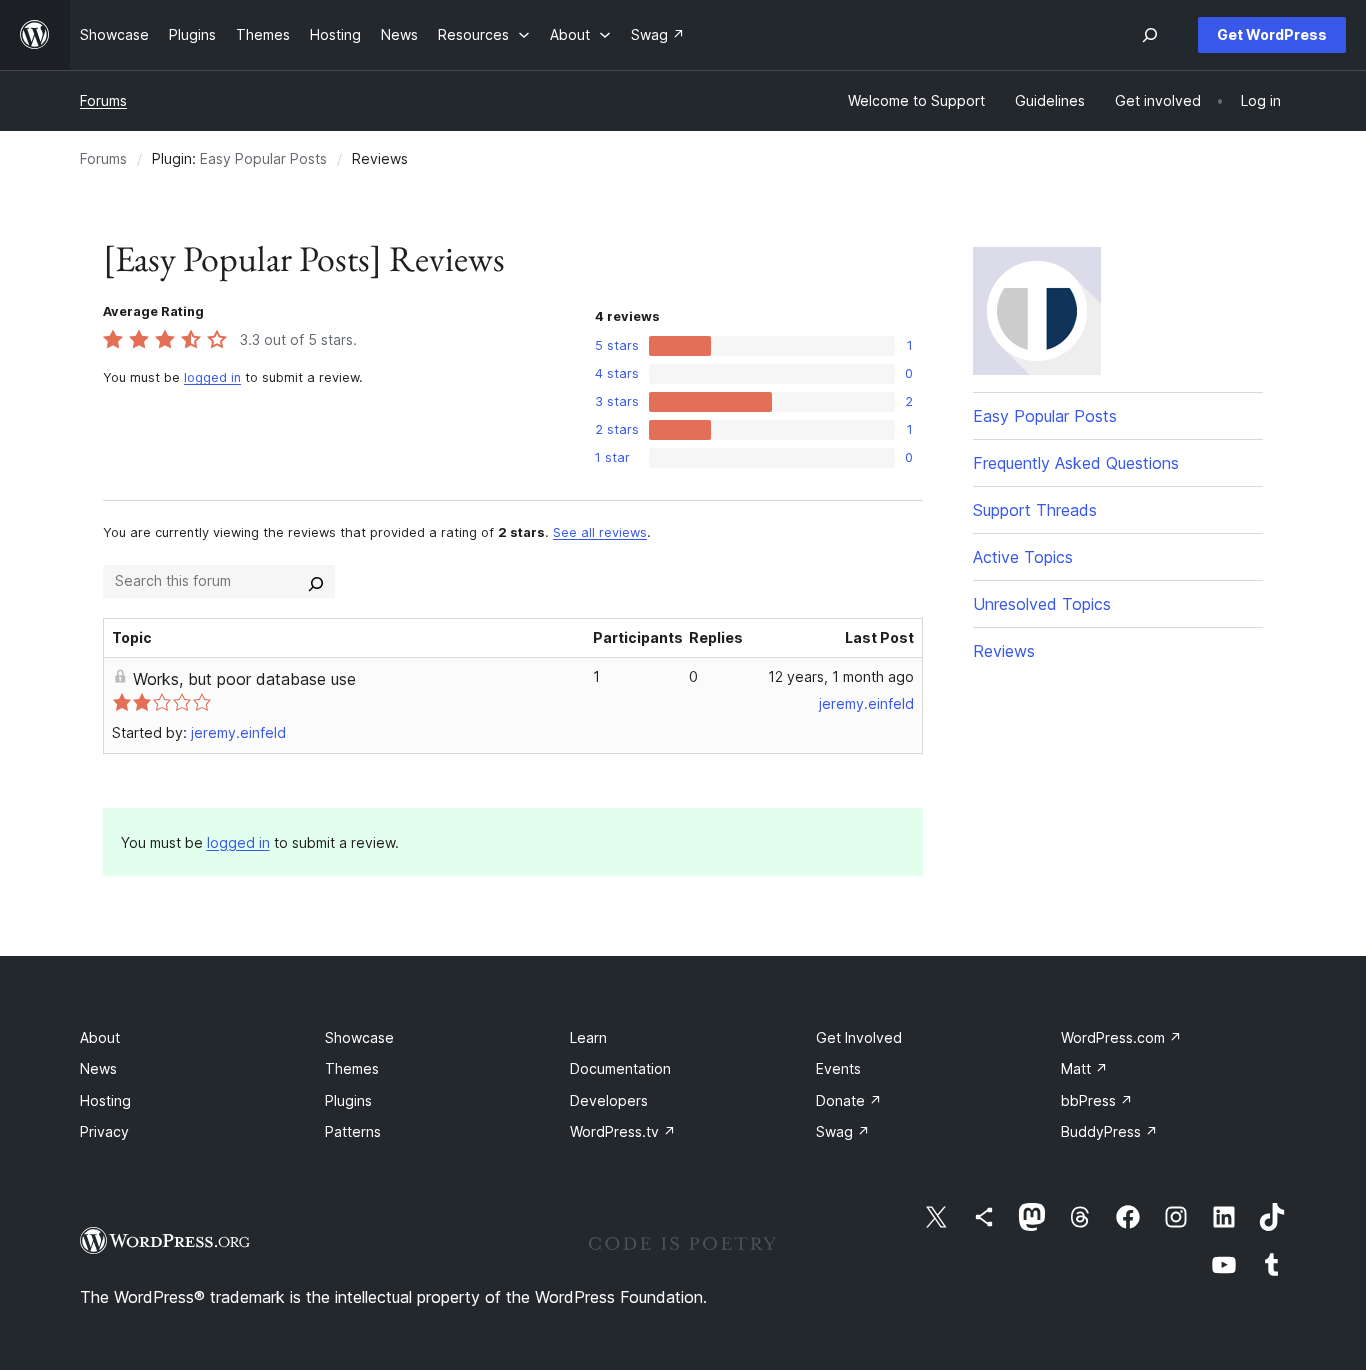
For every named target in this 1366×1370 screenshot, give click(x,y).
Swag (843, 1131)
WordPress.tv (623, 1131)
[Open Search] (1150, 35)
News (98, 1068)
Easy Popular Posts (263, 158)
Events (838, 1068)
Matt (1084, 1068)
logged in (212, 377)
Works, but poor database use (244, 679)
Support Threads (1035, 510)
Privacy (104, 1131)
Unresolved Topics (1042, 604)
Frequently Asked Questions (1076, 463)
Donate (849, 1100)
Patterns (353, 1131)
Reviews (1004, 651)
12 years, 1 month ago (841, 676)
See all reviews (600, 532)
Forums (103, 100)
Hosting (105, 1100)
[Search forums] (316, 581)
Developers (609, 1100)
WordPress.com (1121, 1037)
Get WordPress (1272, 34)
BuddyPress (1109, 1131)
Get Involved (859, 1037)
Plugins (348, 1100)
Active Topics (1023, 557)
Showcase (359, 1037)
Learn (588, 1037)
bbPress (1097, 1100)
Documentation (620, 1068)
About (100, 1037)
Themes (352, 1068)
